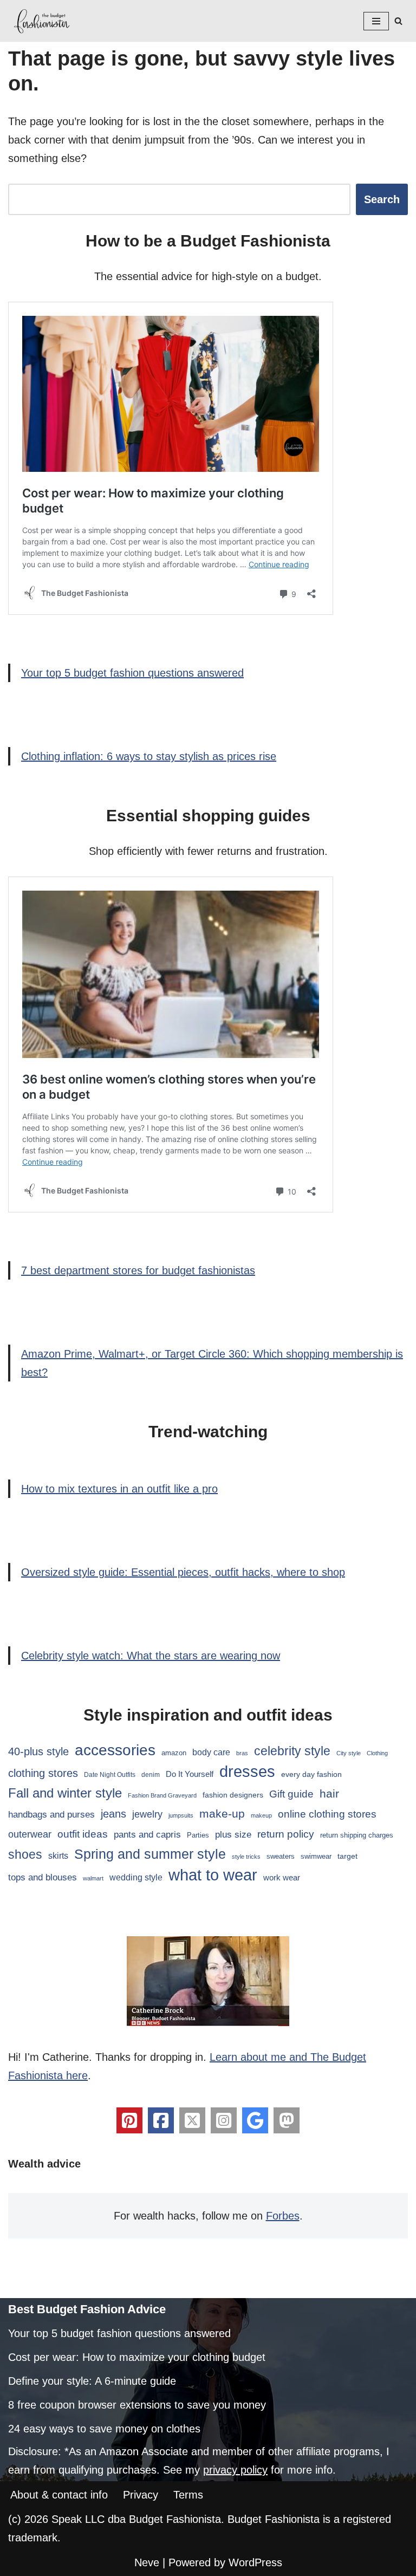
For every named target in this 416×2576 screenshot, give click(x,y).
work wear (282, 1877)
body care (211, 1752)
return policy (286, 1834)
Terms (188, 2495)
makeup (261, 1815)
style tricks (246, 1857)
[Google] (255, 2120)
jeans (113, 1814)
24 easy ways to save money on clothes (104, 2429)
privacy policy (235, 2470)
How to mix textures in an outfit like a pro (119, 1489)
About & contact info (59, 2495)
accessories (115, 1750)
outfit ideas (83, 1834)
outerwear (30, 1834)
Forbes (283, 2216)
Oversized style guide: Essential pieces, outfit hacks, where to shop (183, 1572)
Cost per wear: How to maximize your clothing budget (137, 2357)
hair (329, 1793)
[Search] (398, 21)
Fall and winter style (65, 1793)
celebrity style (292, 1751)
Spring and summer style (150, 1854)
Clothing (377, 1753)
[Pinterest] (129, 2120)
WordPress (255, 2562)
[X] (192, 2120)
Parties (198, 1835)
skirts (58, 1856)
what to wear (213, 1875)
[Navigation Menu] (376, 21)
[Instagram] (224, 2120)
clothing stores (43, 1773)
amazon (174, 1753)
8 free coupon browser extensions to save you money (137, 2405)
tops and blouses (43, 1877)
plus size (233, 1834)
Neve (147, 2562)
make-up (222, 1813)
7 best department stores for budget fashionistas (138, 1270)
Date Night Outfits (110, 1775)
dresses (247, 1771)
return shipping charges (357, 1835)
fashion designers (233, 1795)
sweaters (281, 1856)
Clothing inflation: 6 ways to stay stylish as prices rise (149, 756)
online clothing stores (327, 1814)
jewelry (147, 1814)
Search (382, 199)
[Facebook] (161, 2120)
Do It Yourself (190, 1774)
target (347, 1856)
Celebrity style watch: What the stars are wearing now (151, 1656)
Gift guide (291, 1794)
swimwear (316, 1857)
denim (151, 1775)
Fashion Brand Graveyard (162, 1795)
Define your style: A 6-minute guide (92, 2381)
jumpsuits (181, 1815)
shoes (25, 1854)
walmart (93, 1878)
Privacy (141, 2495)
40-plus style (38, 1751)
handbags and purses (51, 1815)
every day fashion (311, 1774)
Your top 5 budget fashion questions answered (132, 673)
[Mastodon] (287, 2120)
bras (242, 1753)
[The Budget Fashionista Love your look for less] (43, 21)
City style (349, 1753)
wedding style (136, 1877)
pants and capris (147, 1835)
